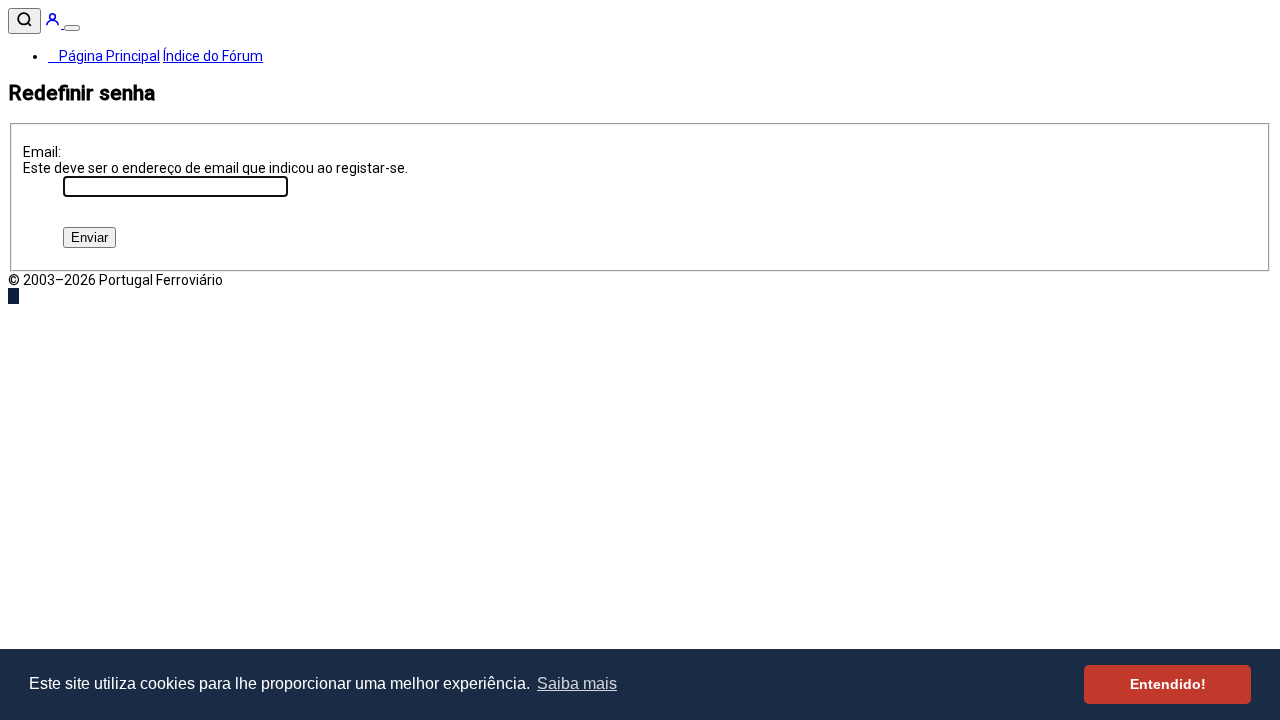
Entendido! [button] (1168, 684)
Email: (42, 152)
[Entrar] (54, 23)
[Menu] (72, 28)
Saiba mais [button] (577, 683)
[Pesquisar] (24, 21)
